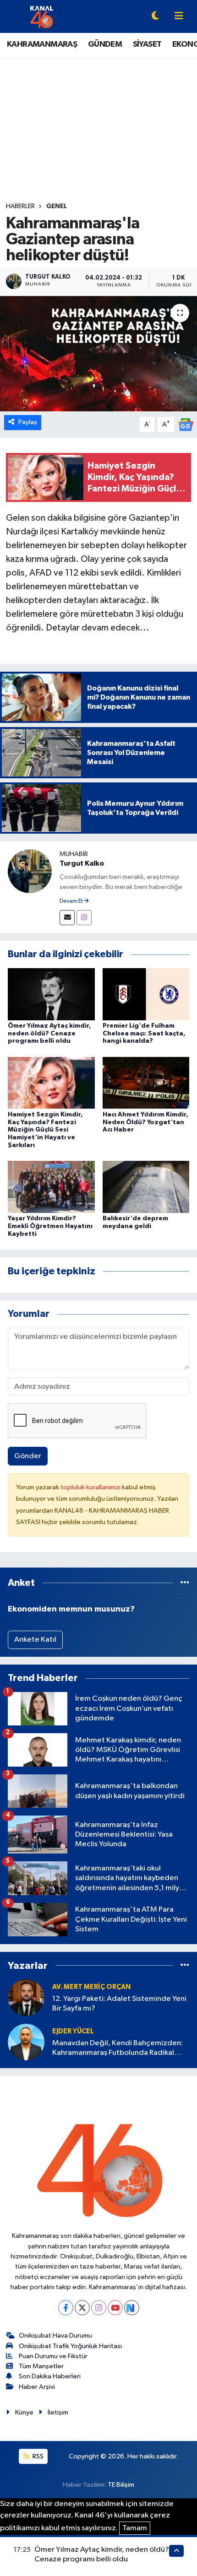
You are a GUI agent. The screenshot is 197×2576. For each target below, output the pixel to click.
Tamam (135, 2528)
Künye (24, 2412)
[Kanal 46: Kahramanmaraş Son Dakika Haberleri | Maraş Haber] (41, 16)
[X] (82, 2308)
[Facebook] (66, 2308)
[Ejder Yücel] (26, 2042)
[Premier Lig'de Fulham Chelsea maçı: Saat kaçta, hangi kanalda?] (146, 994)
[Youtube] (115, 2308)
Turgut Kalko (82, 863)
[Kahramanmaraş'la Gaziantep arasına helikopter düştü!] (98, 354)
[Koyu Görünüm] (155, 17)
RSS (37, 2456)
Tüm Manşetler (41, 2366)
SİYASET (147, 44)
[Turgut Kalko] (30, 871)
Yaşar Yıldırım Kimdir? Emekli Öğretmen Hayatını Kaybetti (50, 1226)
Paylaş (28, 422)
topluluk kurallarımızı (91, 1487)
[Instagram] (84, 918)
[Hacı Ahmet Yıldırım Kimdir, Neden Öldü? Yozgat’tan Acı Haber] (146, 1083)
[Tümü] (185, 1583)
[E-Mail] (67, 918)
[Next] (132, 2308)
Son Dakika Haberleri (50, 2376)
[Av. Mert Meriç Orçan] (26, 1997)
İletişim (58, 2412)
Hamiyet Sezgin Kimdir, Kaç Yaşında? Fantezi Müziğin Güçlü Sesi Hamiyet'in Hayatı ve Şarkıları (45, 1130)
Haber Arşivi (37, 2387)
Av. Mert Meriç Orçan (91, 1987)
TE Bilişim (121, 2485)
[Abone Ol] (186, 424)
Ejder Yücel (73, 2031)
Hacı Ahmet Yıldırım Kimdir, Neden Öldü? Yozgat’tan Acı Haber (145, 1122)
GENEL (57, 206)
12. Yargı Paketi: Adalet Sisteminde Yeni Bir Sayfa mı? (119, 2004)
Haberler (20, 206)
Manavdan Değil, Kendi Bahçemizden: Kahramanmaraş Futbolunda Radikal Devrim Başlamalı (118, 2049)
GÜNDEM (105, 44)
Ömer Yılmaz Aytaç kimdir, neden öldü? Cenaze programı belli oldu (49, 1034)
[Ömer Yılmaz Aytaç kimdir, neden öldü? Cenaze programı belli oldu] (51, 994)
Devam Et (72, 901)
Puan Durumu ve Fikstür (53, 2356)
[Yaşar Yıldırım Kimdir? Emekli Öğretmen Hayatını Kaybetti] (51, 1187)
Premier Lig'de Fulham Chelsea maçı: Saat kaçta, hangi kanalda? (144, 1034)
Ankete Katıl (35, 1640)
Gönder (28, 1456)
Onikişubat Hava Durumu (55, 2336)
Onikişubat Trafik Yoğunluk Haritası (70, 2346)
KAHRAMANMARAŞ (42, 44)
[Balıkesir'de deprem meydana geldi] (146, 1187)
